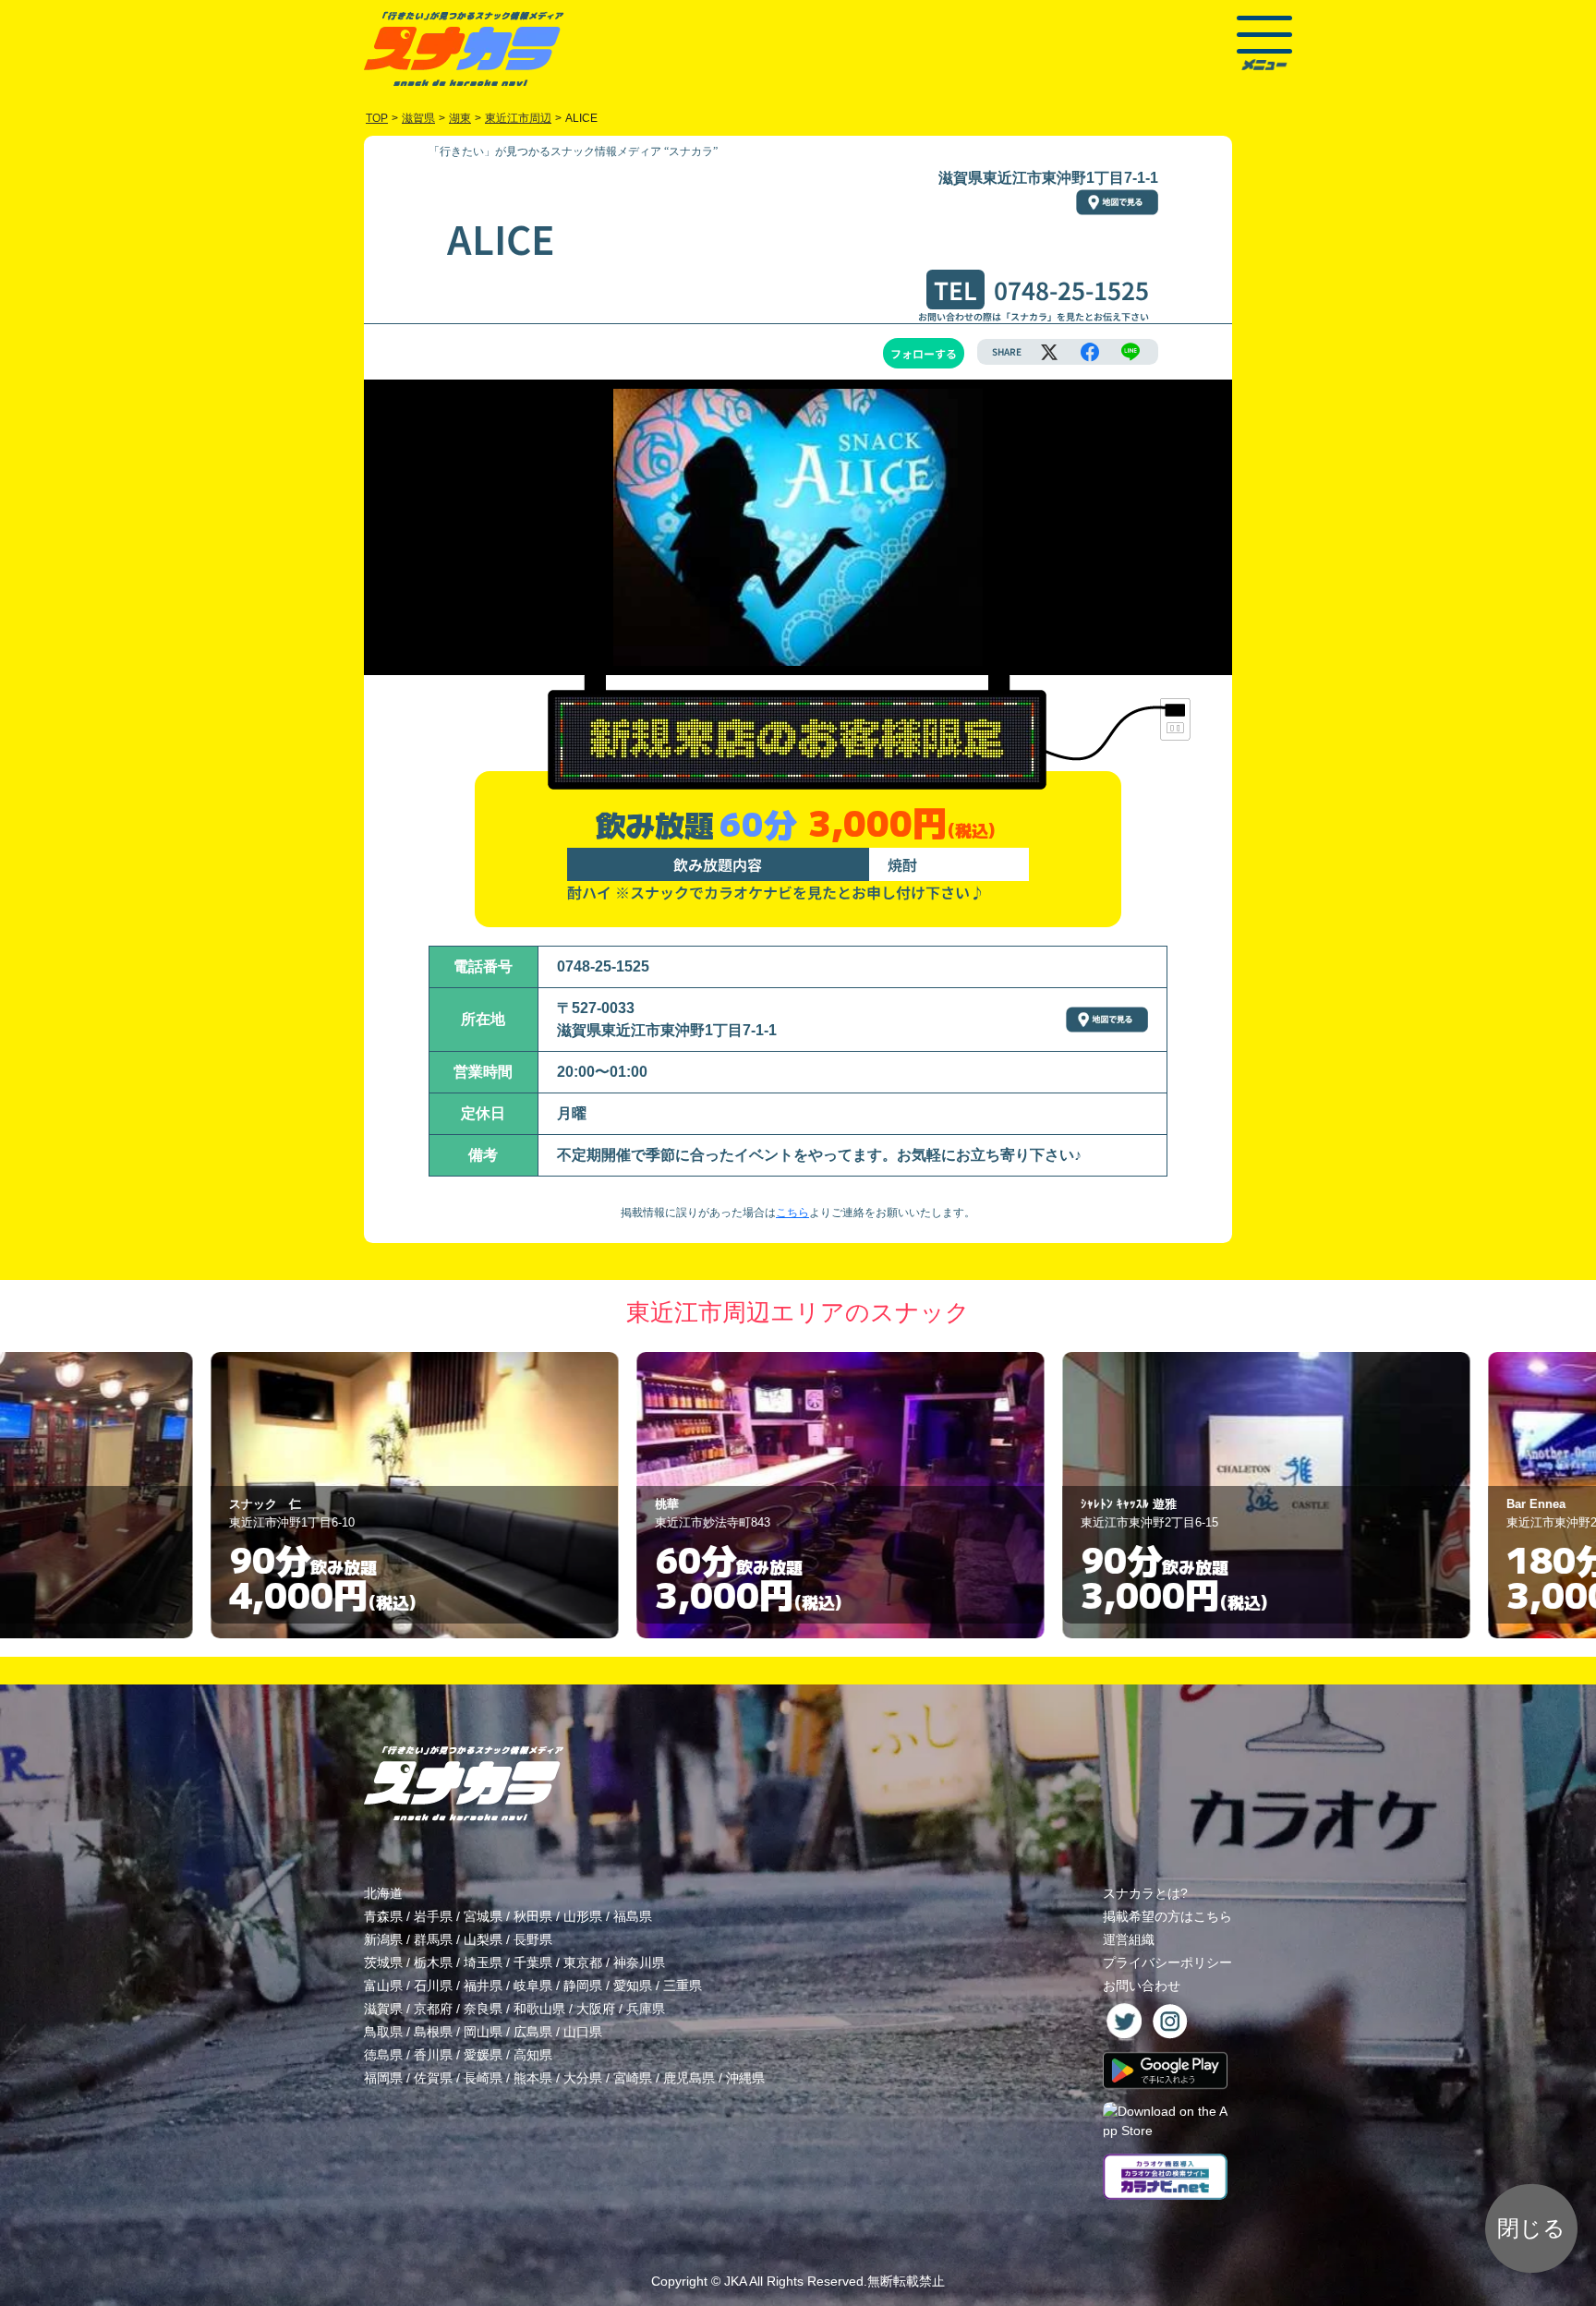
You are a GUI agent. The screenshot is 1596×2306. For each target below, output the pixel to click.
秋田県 (533, 1916)
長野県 (533, 1939)
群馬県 (433, 1939)
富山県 (383, 1986)
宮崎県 (633, 2078)
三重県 (683, 1986)
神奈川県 (639, 1962)
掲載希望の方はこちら (1167, 1916)
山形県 (583, 1916)
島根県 (433, 2032)
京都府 (433, 2009)
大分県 (583, 2078)
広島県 (533, 2032)
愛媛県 (483, 2055)
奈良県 (483, 2009)
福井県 (483, 1986)
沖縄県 (745, 2078)
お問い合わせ (1142, 1986)
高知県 (533, 2055)
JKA (735, 2281)
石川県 (433, 1986)
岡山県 (483, 2032)
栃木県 (433, 1962)
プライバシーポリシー (1167, 1962)
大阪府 (596, 2009)
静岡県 (583, 1986)
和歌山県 (539, 2009)
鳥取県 (383, 2032)
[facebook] (1090, 352)
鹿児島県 (689, 2078)
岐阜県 (533, 1986)
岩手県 (433, 1916)
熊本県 (533, 2078)
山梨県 (483, 1939)
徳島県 (383, 2055)
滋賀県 (383, 2009)
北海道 (383, 1893)
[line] (1130, 352)
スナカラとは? (1145, 1893)
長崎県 (483, 2078)
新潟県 (383, 1939)
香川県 (433, 2055)
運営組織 (1129, 1939)
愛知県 (633, 1986)
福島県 (633, 1916)
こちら (792, 1213)
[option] (373, 1495)
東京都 (583, 1962)
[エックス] (1049, 352)
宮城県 (483, 1916)
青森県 (383, 1916)
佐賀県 (433, 2078)
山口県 (583, 2032)
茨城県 (383, 1962)
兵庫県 (646, 2009)
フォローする (924, 353)
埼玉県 (483, 1962)
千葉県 (533, 1962)
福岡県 (383, 2078)
